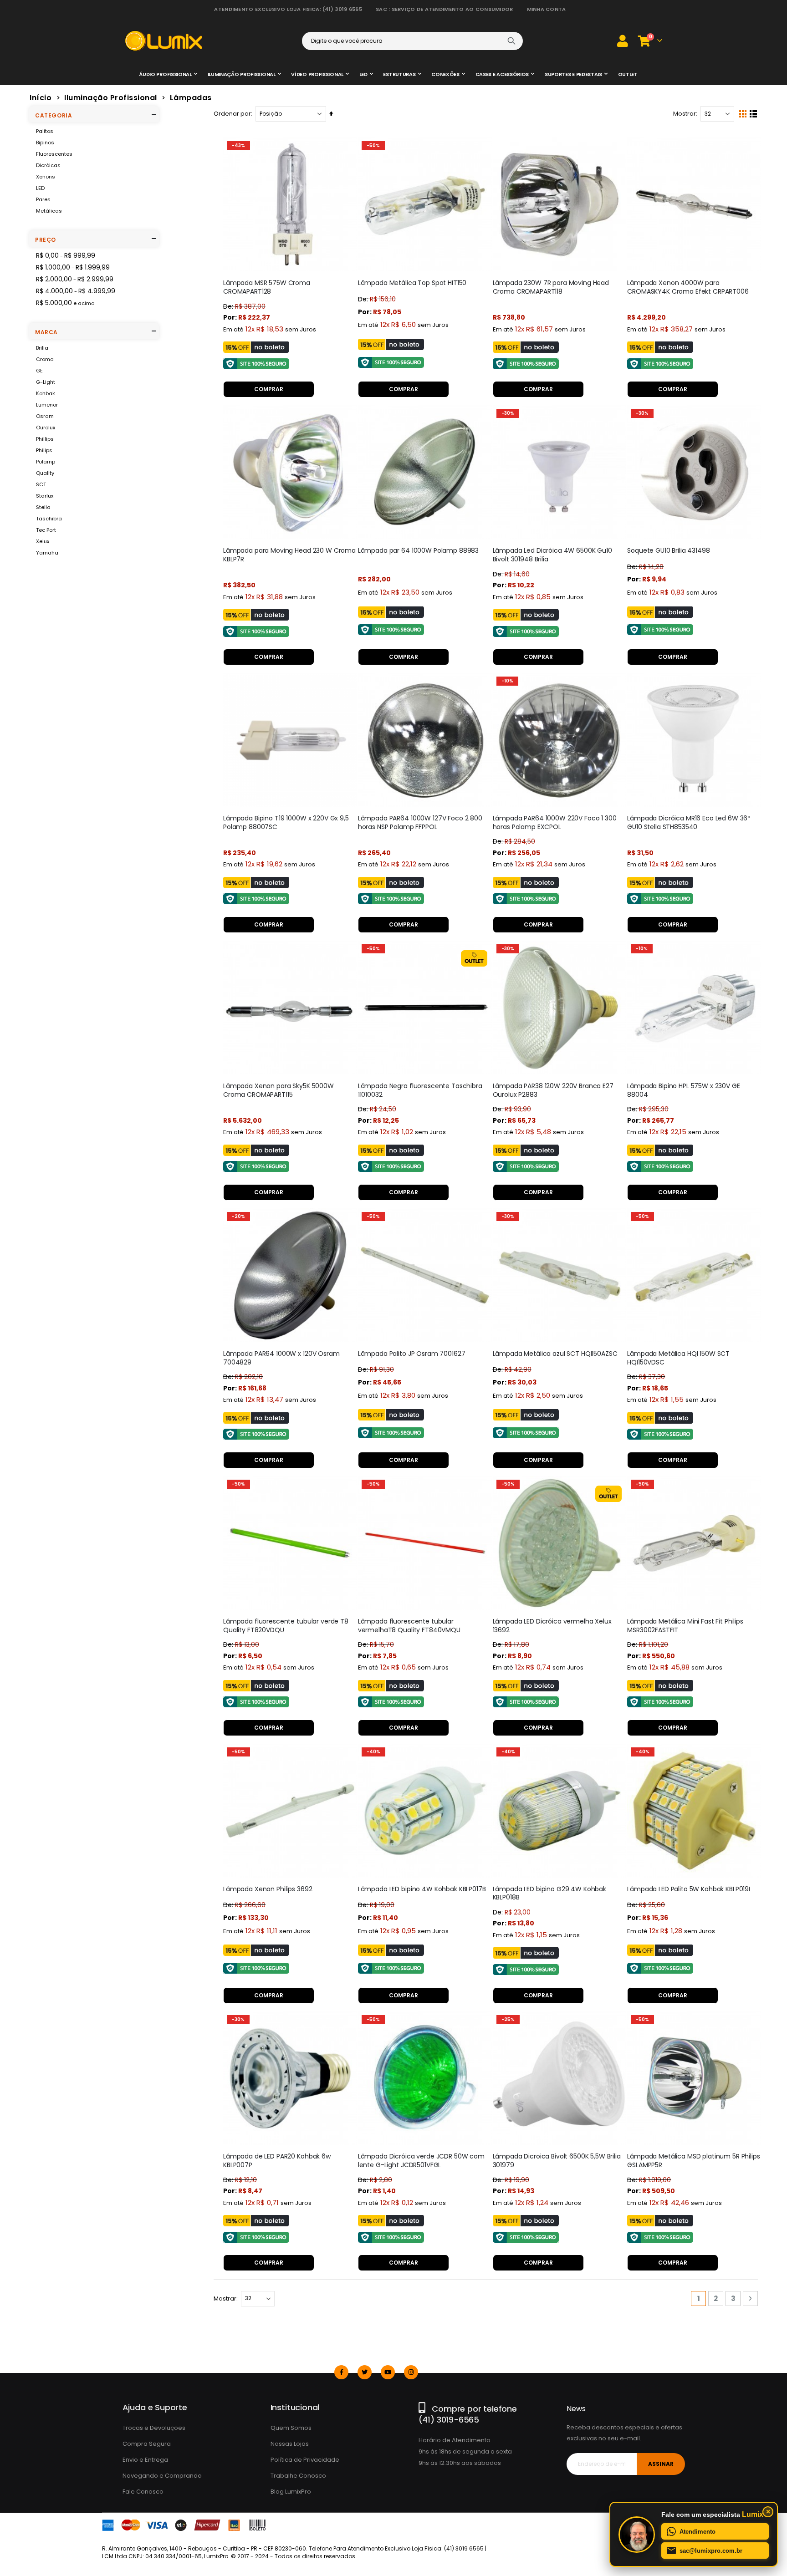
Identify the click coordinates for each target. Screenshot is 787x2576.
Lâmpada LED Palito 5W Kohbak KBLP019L (689, 1889)
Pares (43, 199)
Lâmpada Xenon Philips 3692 (268, 1889)
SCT (41, 484)
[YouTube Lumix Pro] (388, 2372)
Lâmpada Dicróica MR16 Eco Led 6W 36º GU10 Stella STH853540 (689, 823)
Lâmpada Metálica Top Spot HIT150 (412, 283)
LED (40, 188)
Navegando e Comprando (162, 2476)
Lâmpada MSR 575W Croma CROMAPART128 (267, 287)
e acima (65, 303)
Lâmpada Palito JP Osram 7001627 (412, 1354)
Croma (45, 359)
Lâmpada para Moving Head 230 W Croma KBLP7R (289, 555)
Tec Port (46, 530)
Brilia (42, 348)
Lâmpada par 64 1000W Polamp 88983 (418, 551)
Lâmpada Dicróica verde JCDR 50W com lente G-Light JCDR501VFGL (421, 2161)
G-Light (46, 382)
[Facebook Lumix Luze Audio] (341, 2372)
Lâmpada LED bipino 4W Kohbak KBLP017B (422, 1889)
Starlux (45, 496)
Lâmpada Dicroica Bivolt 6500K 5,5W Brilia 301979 (557, 2161)
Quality (45, 473)
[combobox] (412, 41)
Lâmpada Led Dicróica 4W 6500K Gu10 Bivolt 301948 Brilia (552, 555)
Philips (44, 450)
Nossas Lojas (290, 2444)
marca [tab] (46, 332)
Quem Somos (291, 2428)
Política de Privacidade (305, 2460)
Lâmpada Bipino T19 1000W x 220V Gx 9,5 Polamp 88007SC (286, 823)
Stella (43, 507)
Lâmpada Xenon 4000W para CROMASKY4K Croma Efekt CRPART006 (688, 287)
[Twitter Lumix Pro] (365, 2372)
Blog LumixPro (291, 2492)
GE (39, 371)
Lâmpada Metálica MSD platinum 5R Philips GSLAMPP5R (693, 2161)
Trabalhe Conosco (298, 2476)
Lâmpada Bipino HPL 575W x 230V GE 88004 (683, 1090)
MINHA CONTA (547, 9)
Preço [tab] (46, 240)
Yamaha (47, 553)
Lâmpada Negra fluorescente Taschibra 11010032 (420, 1090)
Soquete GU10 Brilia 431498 (668, 551)
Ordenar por (232, 114)
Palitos (45, 131)
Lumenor (47, 405)
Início (41, 98)
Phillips (45, 439)
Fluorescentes (54, 154)
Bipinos (45, 143)
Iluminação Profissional (111, 98)
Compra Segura (147, 2444)
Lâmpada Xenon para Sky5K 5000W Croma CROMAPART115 (279, 1090)
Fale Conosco (143, 2492)
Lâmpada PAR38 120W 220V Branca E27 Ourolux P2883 (553, 1090)
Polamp (46, 462)
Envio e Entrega (145, 2460)
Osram (45, 416)
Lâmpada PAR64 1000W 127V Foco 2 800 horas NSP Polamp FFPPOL (420, 823)
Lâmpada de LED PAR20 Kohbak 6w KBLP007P (277, 2161)
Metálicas (49, 211)
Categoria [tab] (54, 115)
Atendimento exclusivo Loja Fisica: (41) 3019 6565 (288, 9)
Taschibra (49, 519)
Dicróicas (48, 165)
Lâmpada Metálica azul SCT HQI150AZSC (555, 1354)
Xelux (43, 541)
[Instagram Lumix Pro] (411, 2372)
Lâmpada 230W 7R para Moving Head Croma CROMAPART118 (551, 287)
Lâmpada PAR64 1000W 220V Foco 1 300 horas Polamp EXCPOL (555, 823)
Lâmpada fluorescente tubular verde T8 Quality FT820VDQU (286, 1626)
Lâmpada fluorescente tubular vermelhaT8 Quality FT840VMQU (409, 1626)
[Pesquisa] (511, 41)
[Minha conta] (623, 41)
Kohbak (46, 393)
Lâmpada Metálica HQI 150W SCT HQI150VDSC (678, 1358)
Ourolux (46, 428)
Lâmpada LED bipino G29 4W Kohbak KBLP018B (550, 1894)
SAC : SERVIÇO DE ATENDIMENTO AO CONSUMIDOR (445, 9)
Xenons (46, 177)
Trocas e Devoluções (154, 2428)
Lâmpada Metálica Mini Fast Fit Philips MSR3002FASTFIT (685, 1626)
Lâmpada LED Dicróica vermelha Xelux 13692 (552, 1626)
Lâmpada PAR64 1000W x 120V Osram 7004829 (281, 1358)
